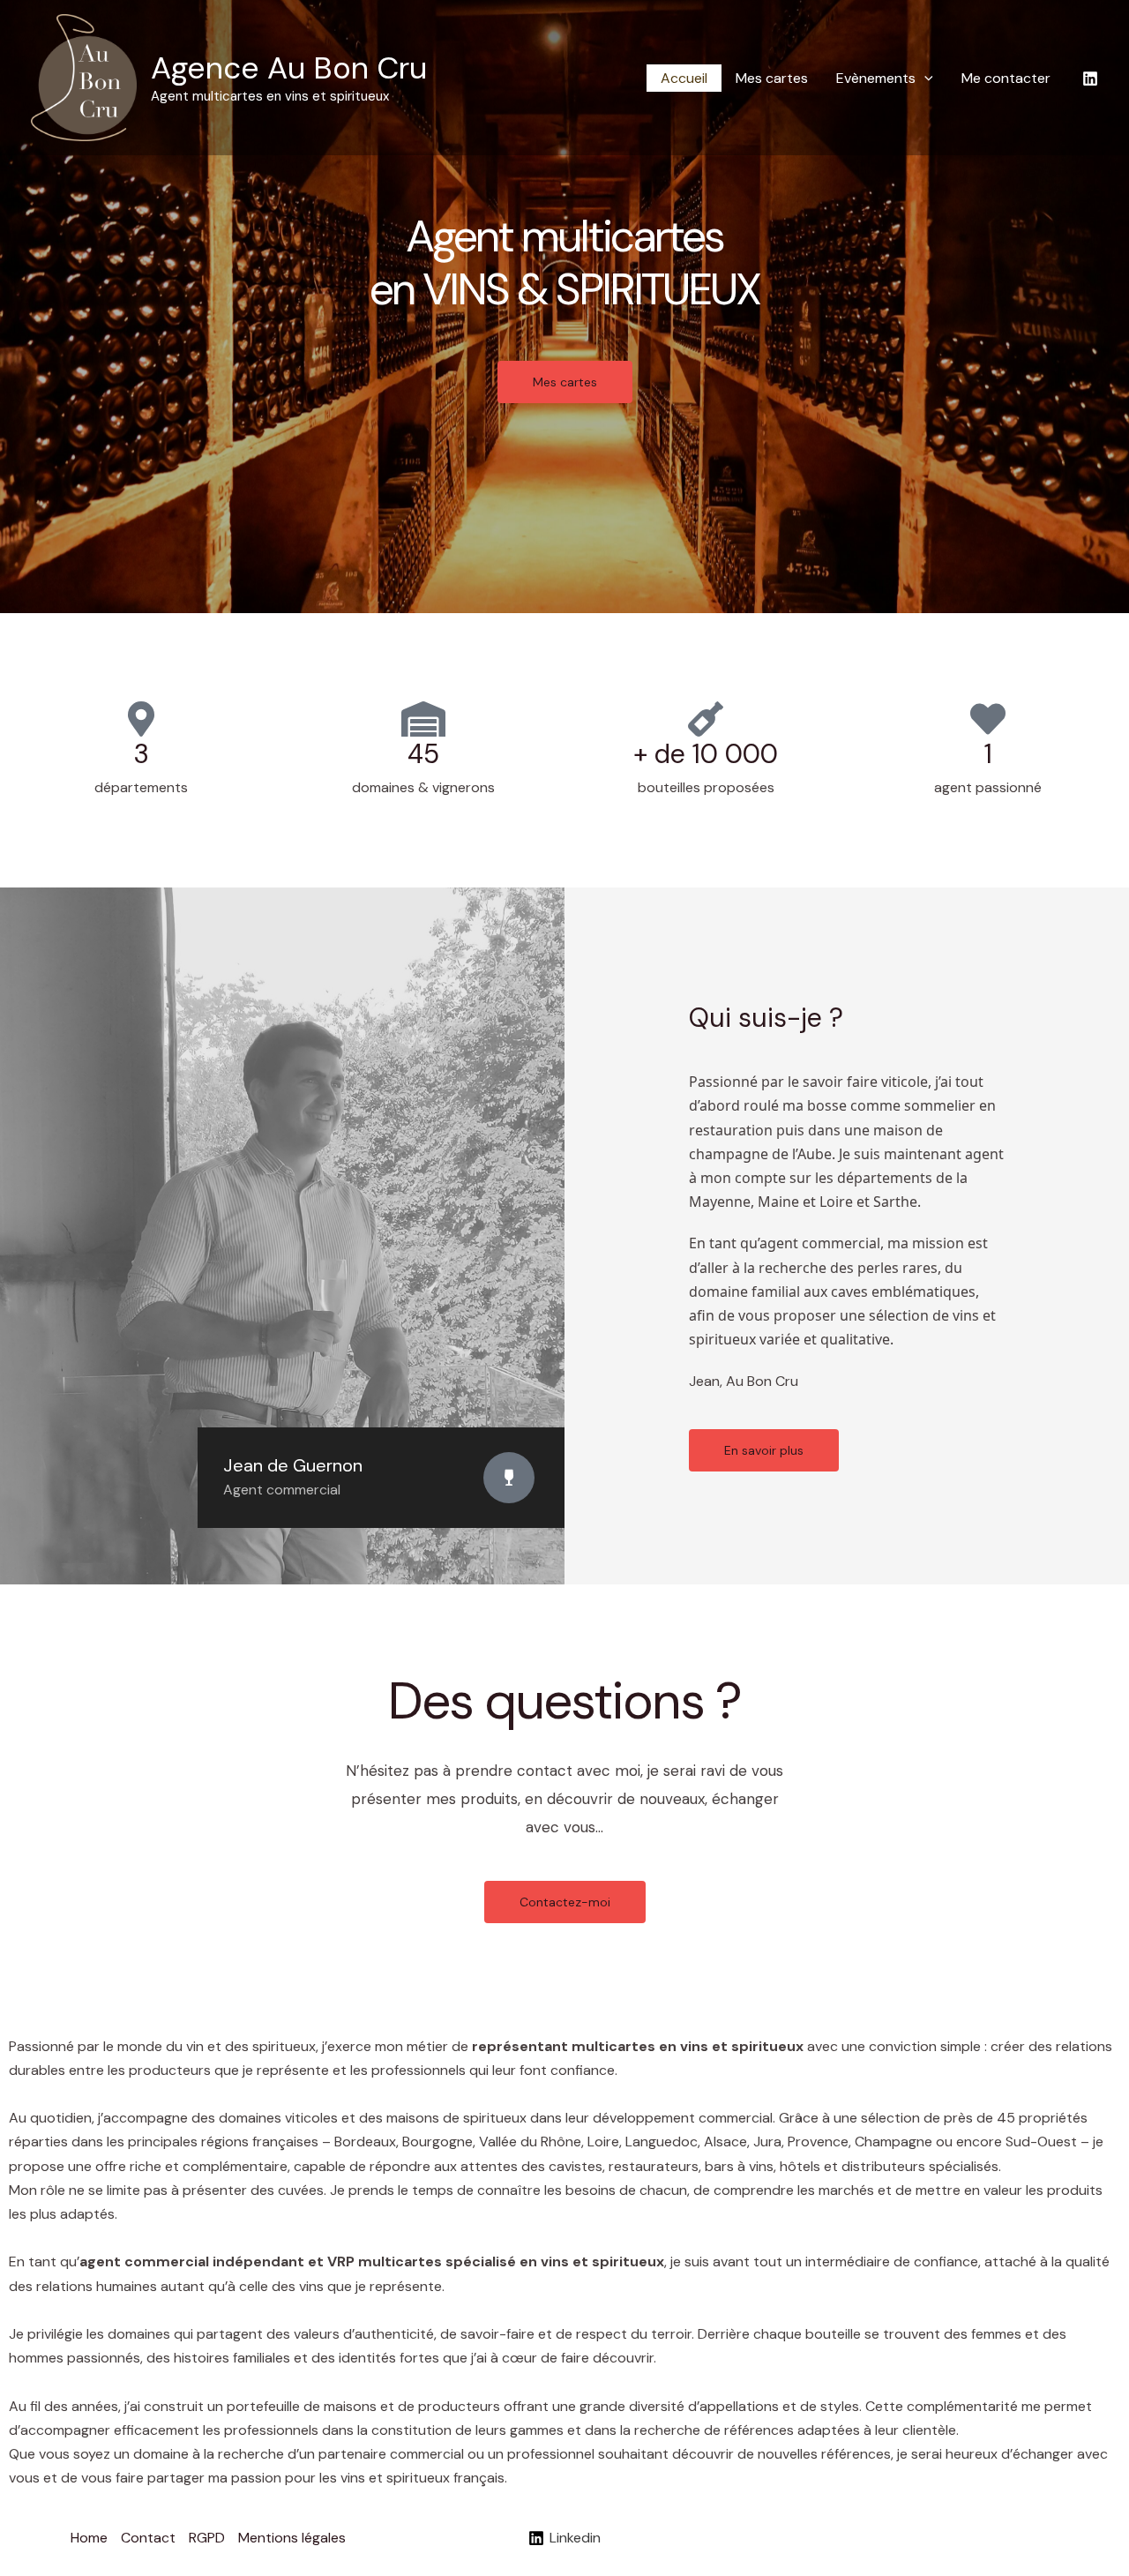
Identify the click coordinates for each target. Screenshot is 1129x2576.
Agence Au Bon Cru (289, 68)
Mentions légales (292, 2538)
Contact (148, 2538)
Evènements (876, 78)
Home (89, 2538)
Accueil (684, 78)
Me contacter (1006, 78)
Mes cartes (772, 78)
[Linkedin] (1090, 79)
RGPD (207, 2538)
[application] (924, 78)
